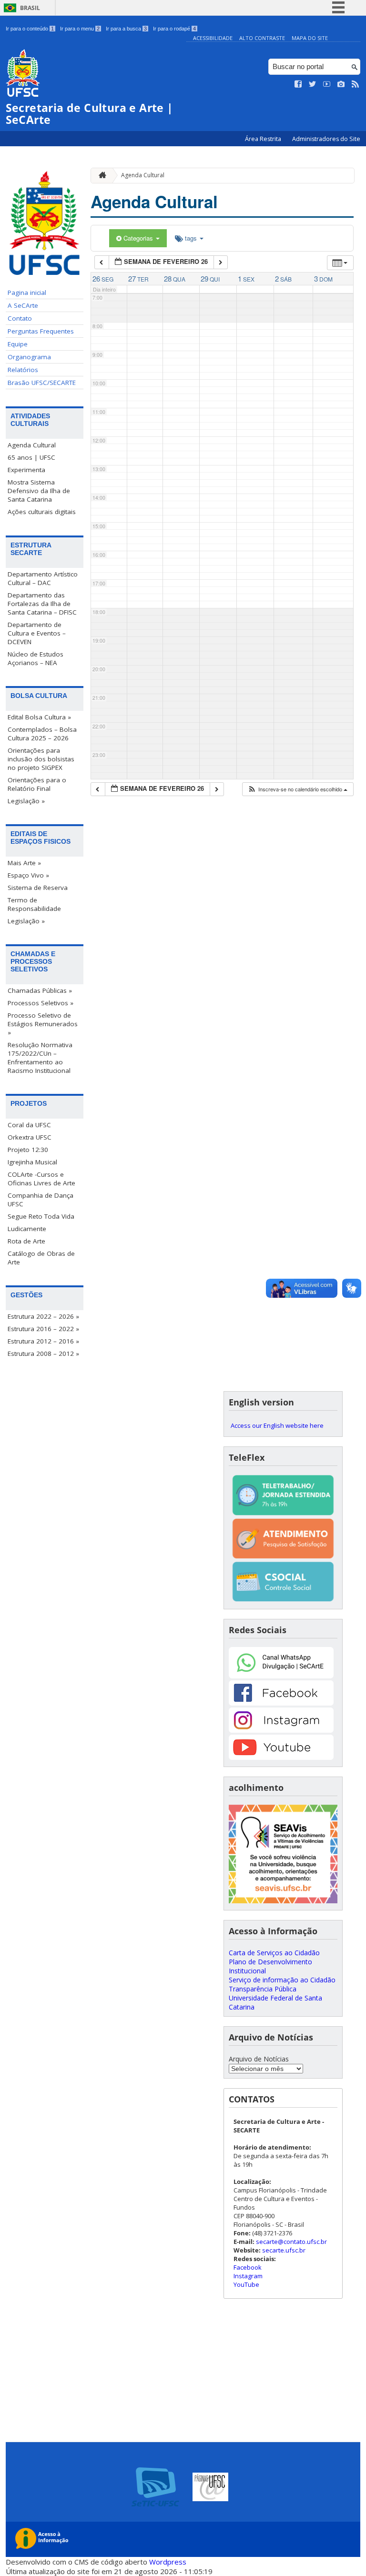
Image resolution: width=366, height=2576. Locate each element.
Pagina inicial (27, 293)
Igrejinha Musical (32, 1162)
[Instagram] (281, 1730)
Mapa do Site (310, 38)
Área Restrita (264, 139)
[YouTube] (281, 1757)
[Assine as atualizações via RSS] (356, 84)
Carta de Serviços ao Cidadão (274, 1953)
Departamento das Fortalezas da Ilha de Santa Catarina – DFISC (42, 604)
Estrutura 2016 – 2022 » (43, 1329)
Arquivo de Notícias (259, 2059)
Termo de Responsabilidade (34, 904)
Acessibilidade (213, 38)
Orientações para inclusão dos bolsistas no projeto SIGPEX (41, 759)
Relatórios (23, 370)
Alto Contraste (262, 38)
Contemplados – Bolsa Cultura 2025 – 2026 (42, 734)
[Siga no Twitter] (313, 84)
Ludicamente (27, 1229)
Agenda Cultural (32, 445)
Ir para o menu (80, 29)
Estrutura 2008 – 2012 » (43, 1354)
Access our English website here (277, 1425)
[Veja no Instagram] (341, 84)
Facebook (248, 2267)
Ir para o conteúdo (30, 29)
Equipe (18, 344)
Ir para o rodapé (174, 29)
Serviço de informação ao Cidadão (282, 1980)
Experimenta (26, 470)
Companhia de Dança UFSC (41, 1200)
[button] (297, 789)
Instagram (248, 2276)
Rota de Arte (26, 1241)
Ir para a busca (126, 29)
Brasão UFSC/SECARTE (42, 383)
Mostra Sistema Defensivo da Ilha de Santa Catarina (39, 491)
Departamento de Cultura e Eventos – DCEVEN (37, 633)
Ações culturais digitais (42, 512)
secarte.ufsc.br (284, 2250)
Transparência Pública (263, 1989)
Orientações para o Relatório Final (37, 784)
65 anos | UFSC (31, 457)
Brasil (30, 8)
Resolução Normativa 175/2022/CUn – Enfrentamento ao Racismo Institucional (40, 1058)
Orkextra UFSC (30, 1137)
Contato (20, 318)
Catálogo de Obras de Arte (41, 1258)
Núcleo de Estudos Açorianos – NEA (36, 658)
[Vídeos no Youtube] (327, 84)
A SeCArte (23, 305)
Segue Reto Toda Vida (41, 1216)
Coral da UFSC (29, 1125)
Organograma (29, 357)
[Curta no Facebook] (298, 84)
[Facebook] (281, 1703)
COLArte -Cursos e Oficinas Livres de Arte (41, 1179)
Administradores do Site (326, 139)
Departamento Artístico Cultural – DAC (43, 578)
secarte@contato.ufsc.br (291, 2242)
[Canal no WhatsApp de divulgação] (281, 1676)
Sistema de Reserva (38, 888)
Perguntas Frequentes (41, 331)
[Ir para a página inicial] (100, 176)
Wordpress (168, 2562)
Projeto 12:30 (28, 1150)
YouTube (246, 2284)
